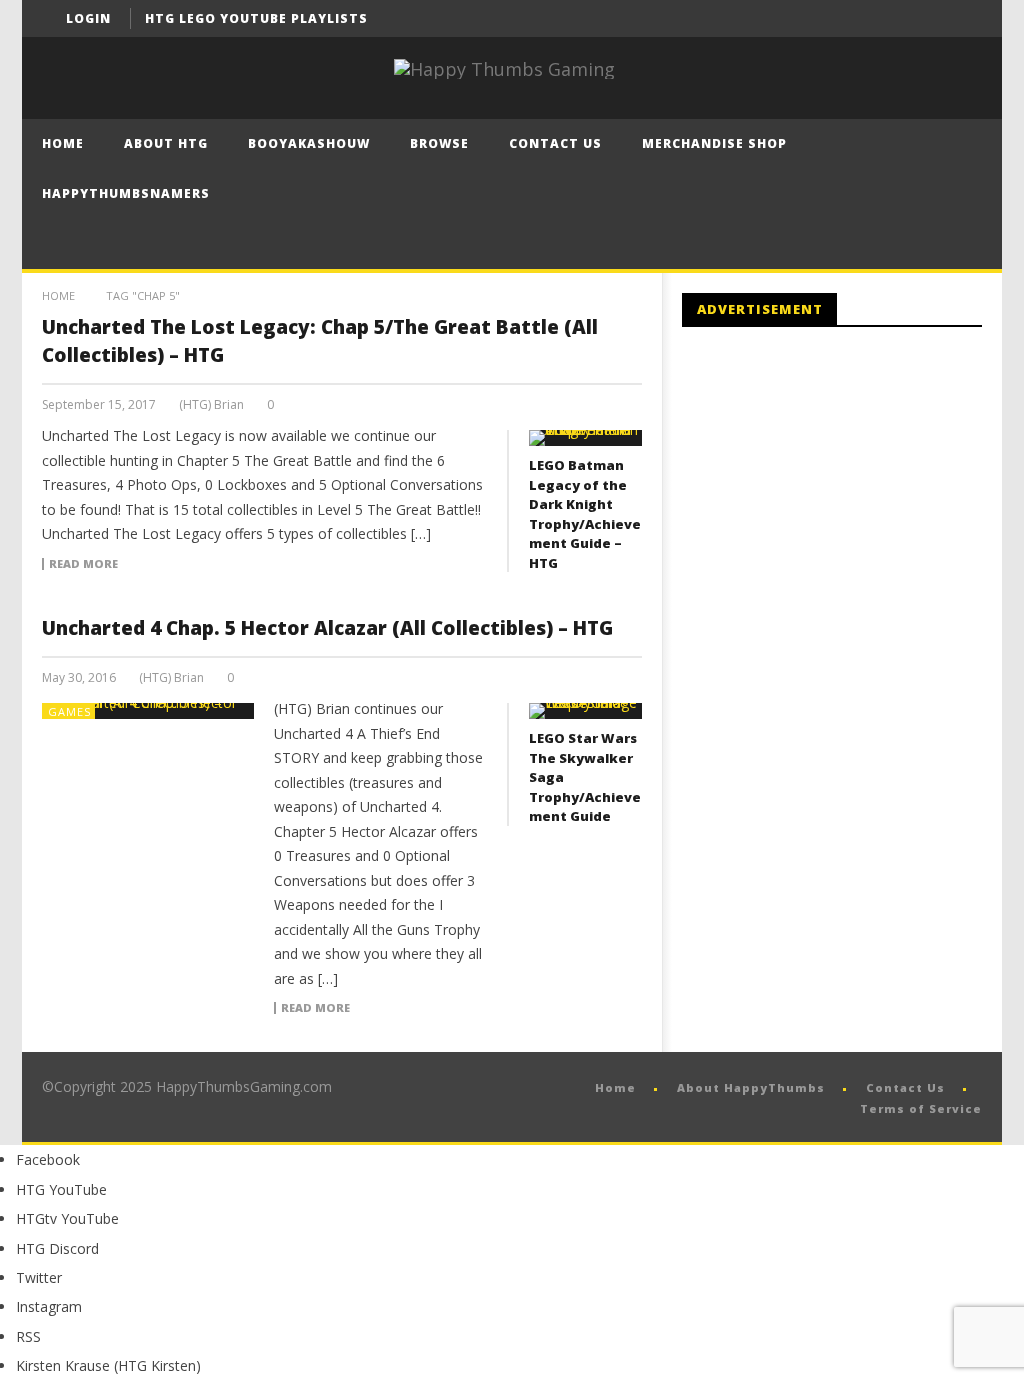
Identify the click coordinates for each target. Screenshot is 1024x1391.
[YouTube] (926, 18)
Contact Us (555, 143)
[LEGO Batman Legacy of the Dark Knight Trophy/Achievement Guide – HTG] (585, 438)
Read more (83, 564)
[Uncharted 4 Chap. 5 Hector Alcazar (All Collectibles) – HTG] (148, 711)
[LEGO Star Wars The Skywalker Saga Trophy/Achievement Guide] (585, 711)
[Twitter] (963, 18)
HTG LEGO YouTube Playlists (256, 18)
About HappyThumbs (751, 1087)
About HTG (166, 143)
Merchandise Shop (714, 143)
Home (63, 143)
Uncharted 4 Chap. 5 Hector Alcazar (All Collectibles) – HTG (327, 628)
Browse (439, 143)
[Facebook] (889, 18)
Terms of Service (921, 1108)
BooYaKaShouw (309, 143)
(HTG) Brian (211, 405)
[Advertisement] (850, 507)
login (88, 18)
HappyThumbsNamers (126, 193)
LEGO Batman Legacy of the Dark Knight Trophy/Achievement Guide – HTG (585, 514)
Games (69, 711)
